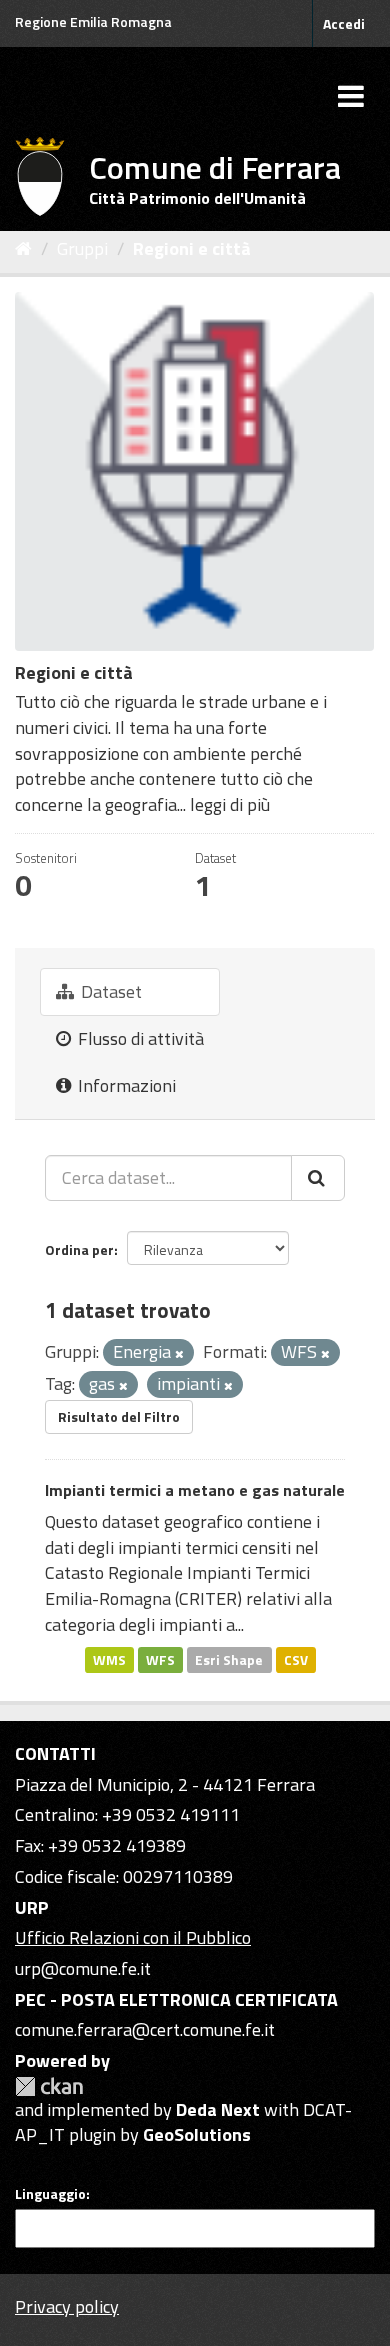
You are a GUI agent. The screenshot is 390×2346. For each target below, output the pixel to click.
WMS (109, 1659)
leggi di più (230, 804)
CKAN (49, 2086)
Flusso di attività (139, 1038)
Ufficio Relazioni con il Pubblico (133, 1937)
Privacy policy (67, 2306)
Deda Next (218, 2109)
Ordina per (79, 1249)
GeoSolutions (197, 2134)
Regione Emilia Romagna (93, 21)
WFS (160, 1659)
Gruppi (82, 248)
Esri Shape (229, 1659)
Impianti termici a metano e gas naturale (195, 1490)
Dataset (109, 991)
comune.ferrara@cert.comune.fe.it (145, 2029)
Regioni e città (192, 248)
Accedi (344, 23)
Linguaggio (50, 2194)
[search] (318, 1178)
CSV (296, 1659)
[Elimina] (179, 1354)
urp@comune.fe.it (83, 1968)
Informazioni (125, 1085)
